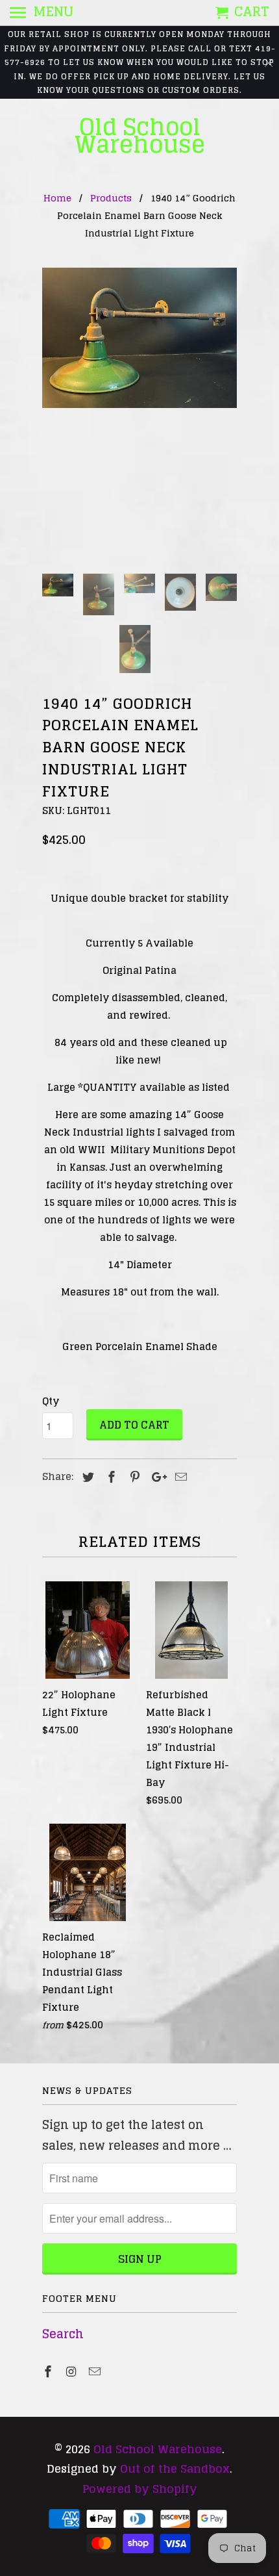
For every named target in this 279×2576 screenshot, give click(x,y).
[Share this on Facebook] (110, 1477)
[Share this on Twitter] (86, 1477)
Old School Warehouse (140, 136)
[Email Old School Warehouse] (96, 2371)
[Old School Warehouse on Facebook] (49, 2371)
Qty (51, 1401)
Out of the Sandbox (175, 2468)
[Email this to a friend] (179, 1477)
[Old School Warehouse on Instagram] (73, 2371)
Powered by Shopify (140, 2489)
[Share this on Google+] (156, 1477)
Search (63, 2334)
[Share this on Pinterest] (133, 1477)
